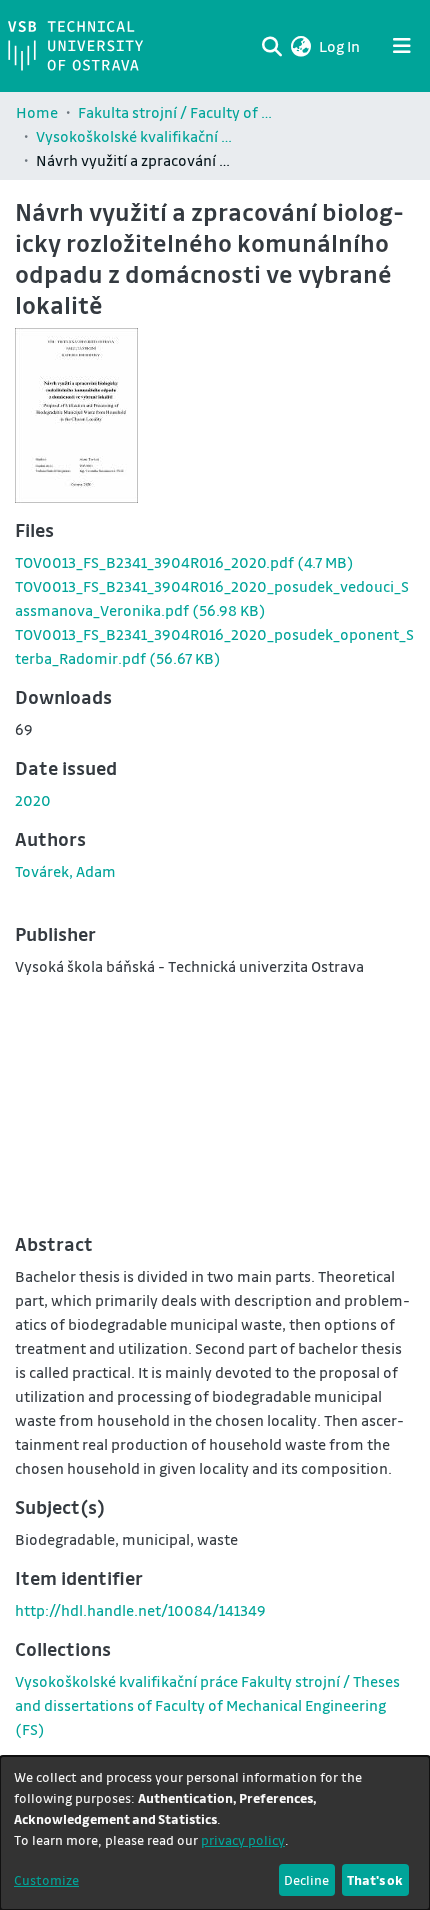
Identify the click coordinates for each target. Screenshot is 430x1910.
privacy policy (243, 1839)
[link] (184, 562)
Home (37, 112)
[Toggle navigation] (402, 46)
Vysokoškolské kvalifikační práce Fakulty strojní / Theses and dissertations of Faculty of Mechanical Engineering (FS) (136, 136)
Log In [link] (340, 46)
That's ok (375, 1879)
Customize (46, 1879)
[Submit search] (271, 46)
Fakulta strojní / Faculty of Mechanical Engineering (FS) (178, 112)
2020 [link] (33, 800)
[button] (300, 46)
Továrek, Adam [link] (65, 871)
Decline (306, 1879)
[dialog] (215, 1833)
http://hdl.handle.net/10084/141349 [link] (140, 1610)
